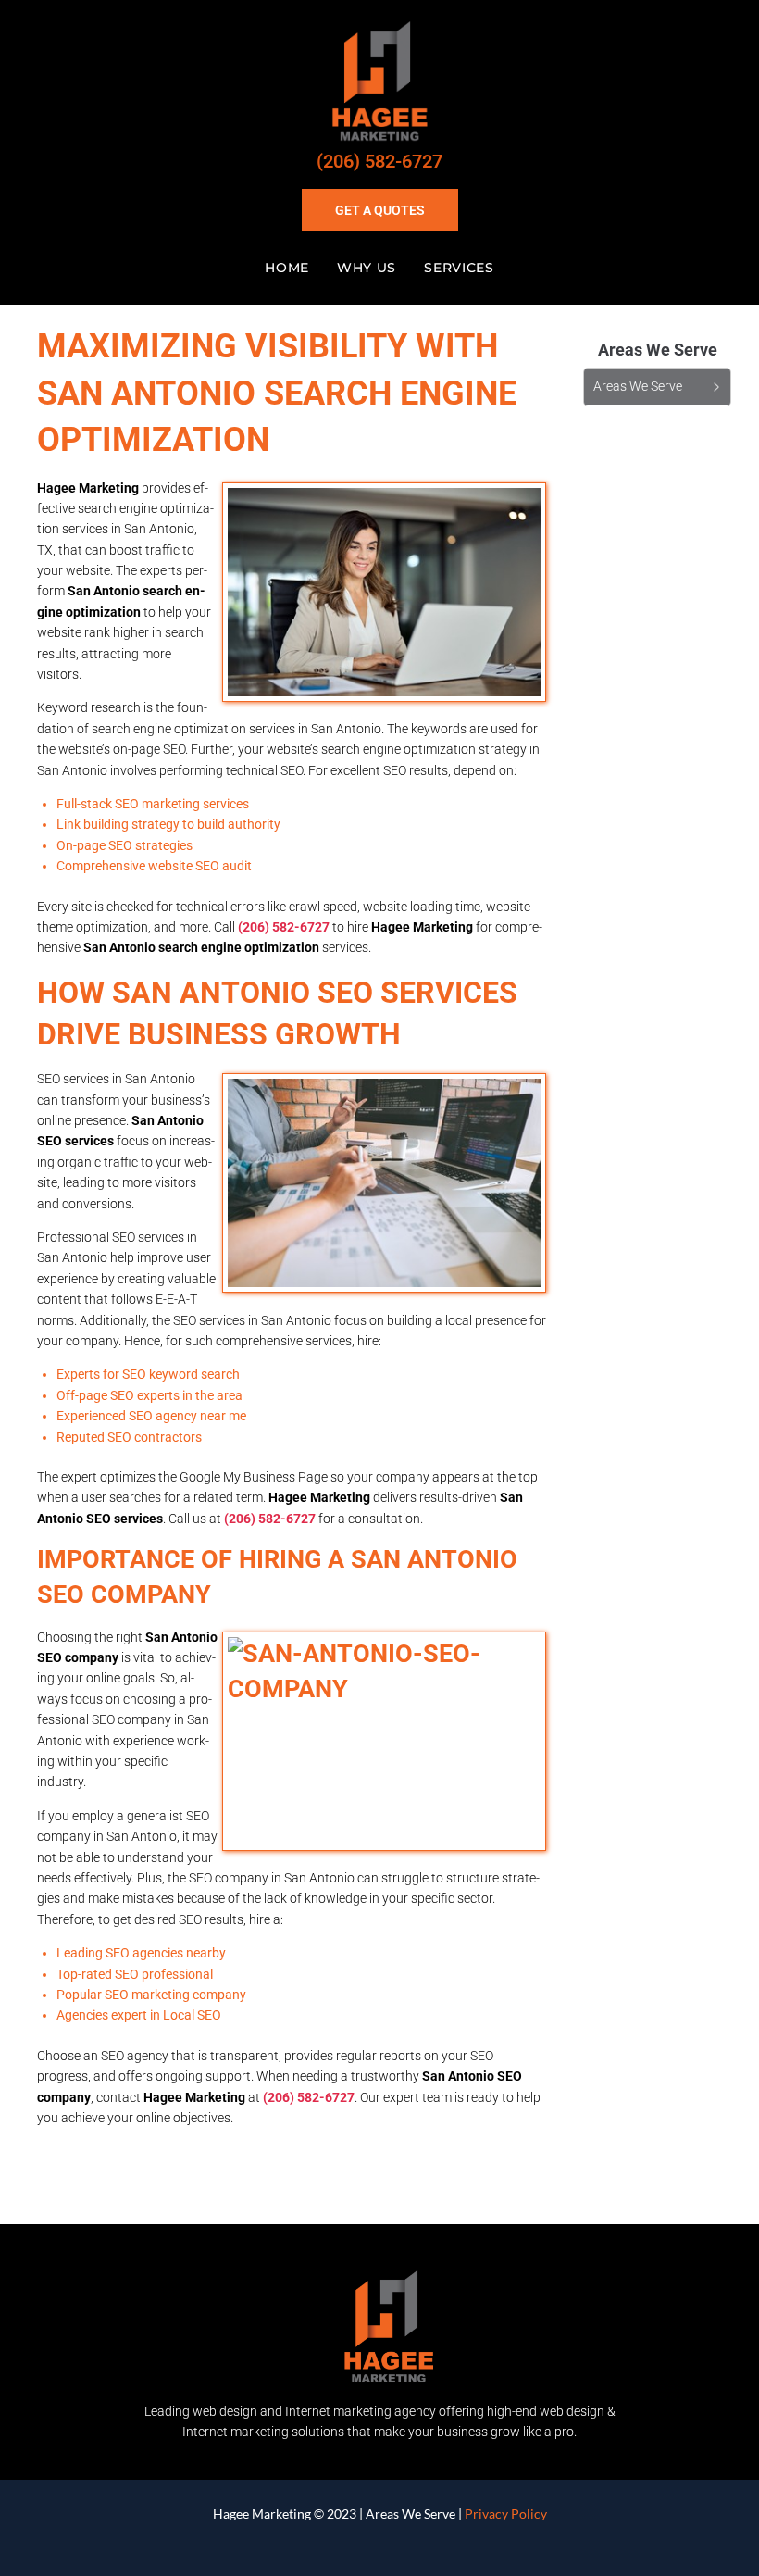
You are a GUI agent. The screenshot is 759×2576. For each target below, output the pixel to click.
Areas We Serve (411, 2513)
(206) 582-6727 (379, 161)
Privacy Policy (506, 2513)
